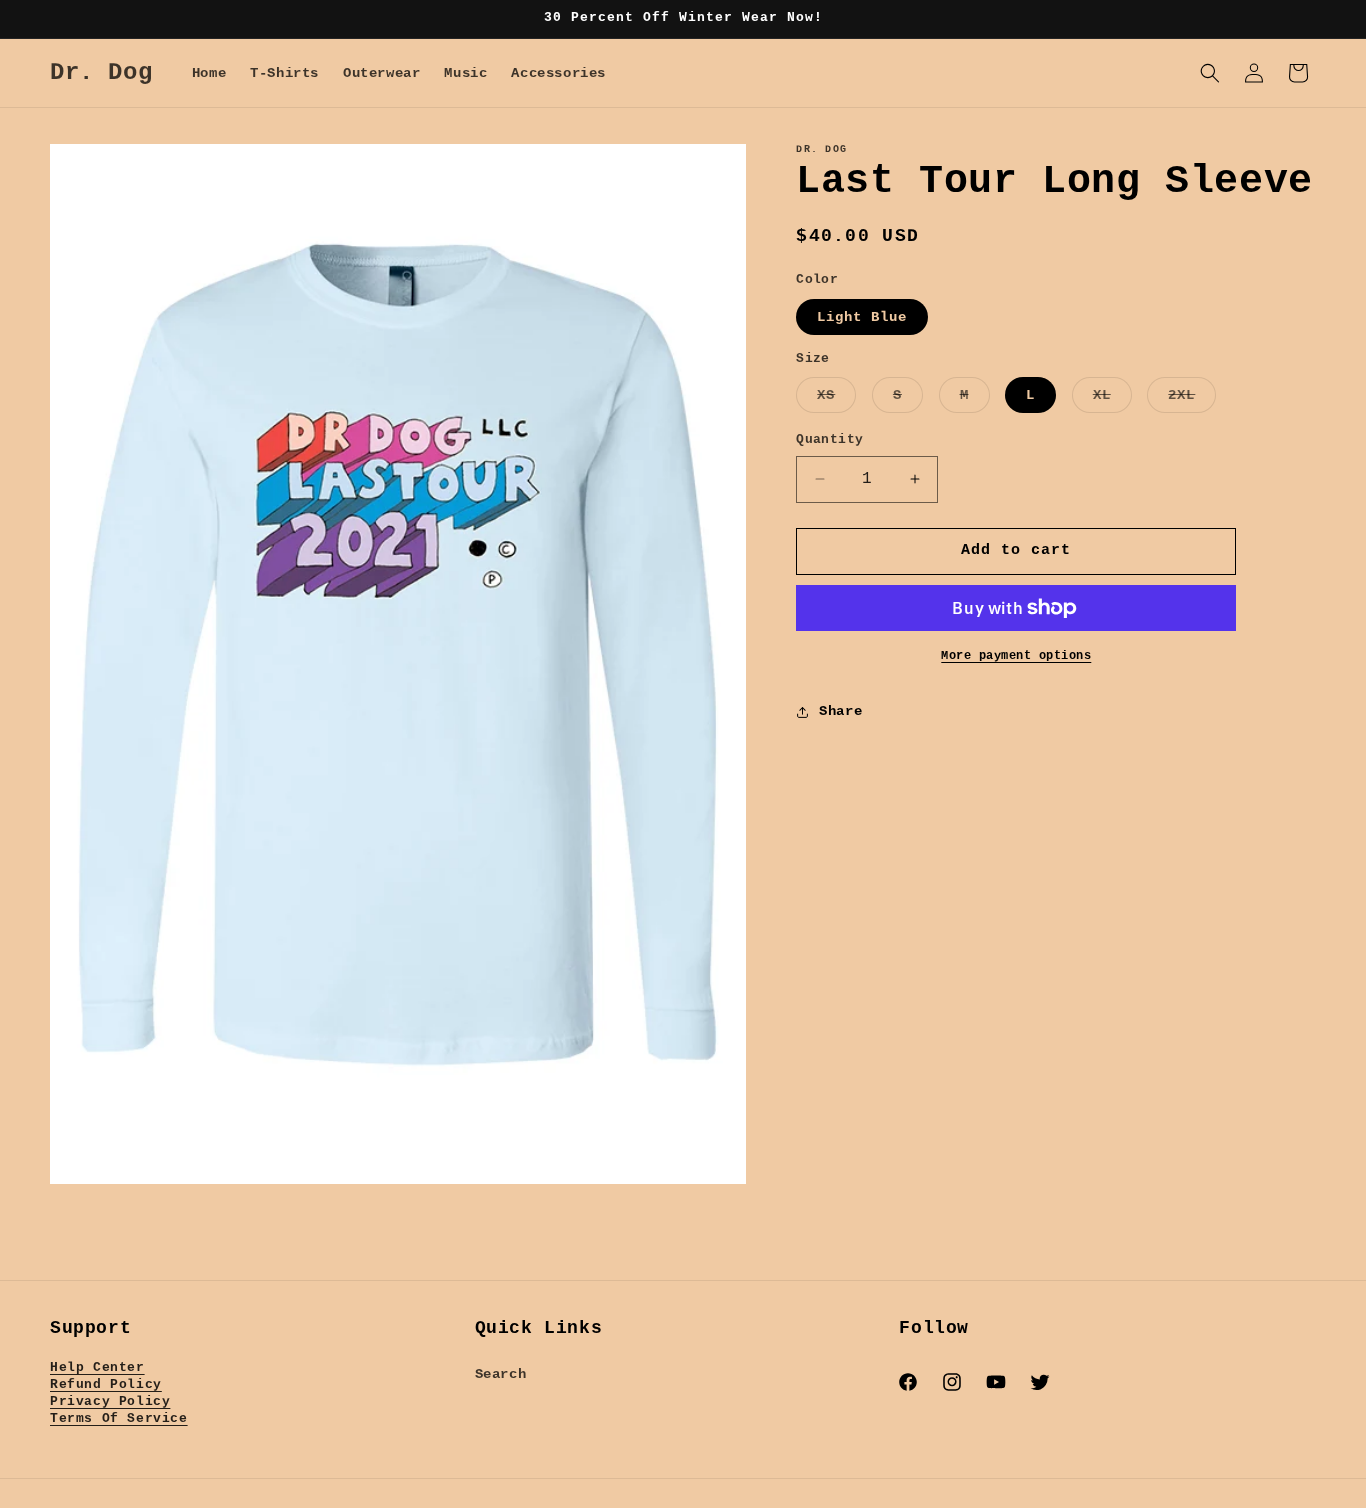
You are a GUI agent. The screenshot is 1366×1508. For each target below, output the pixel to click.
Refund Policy (106, 1384)
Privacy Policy (110, 1401)
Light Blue (862, 317)
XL (1112, 399)
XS (836, 399)
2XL (1192, 399)
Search (501, 1374)
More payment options (1016, 656)
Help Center (97, 1367)
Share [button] (840, 711)
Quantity (829, 439)
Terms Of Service (119, 1418)
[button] (1210, 73)
